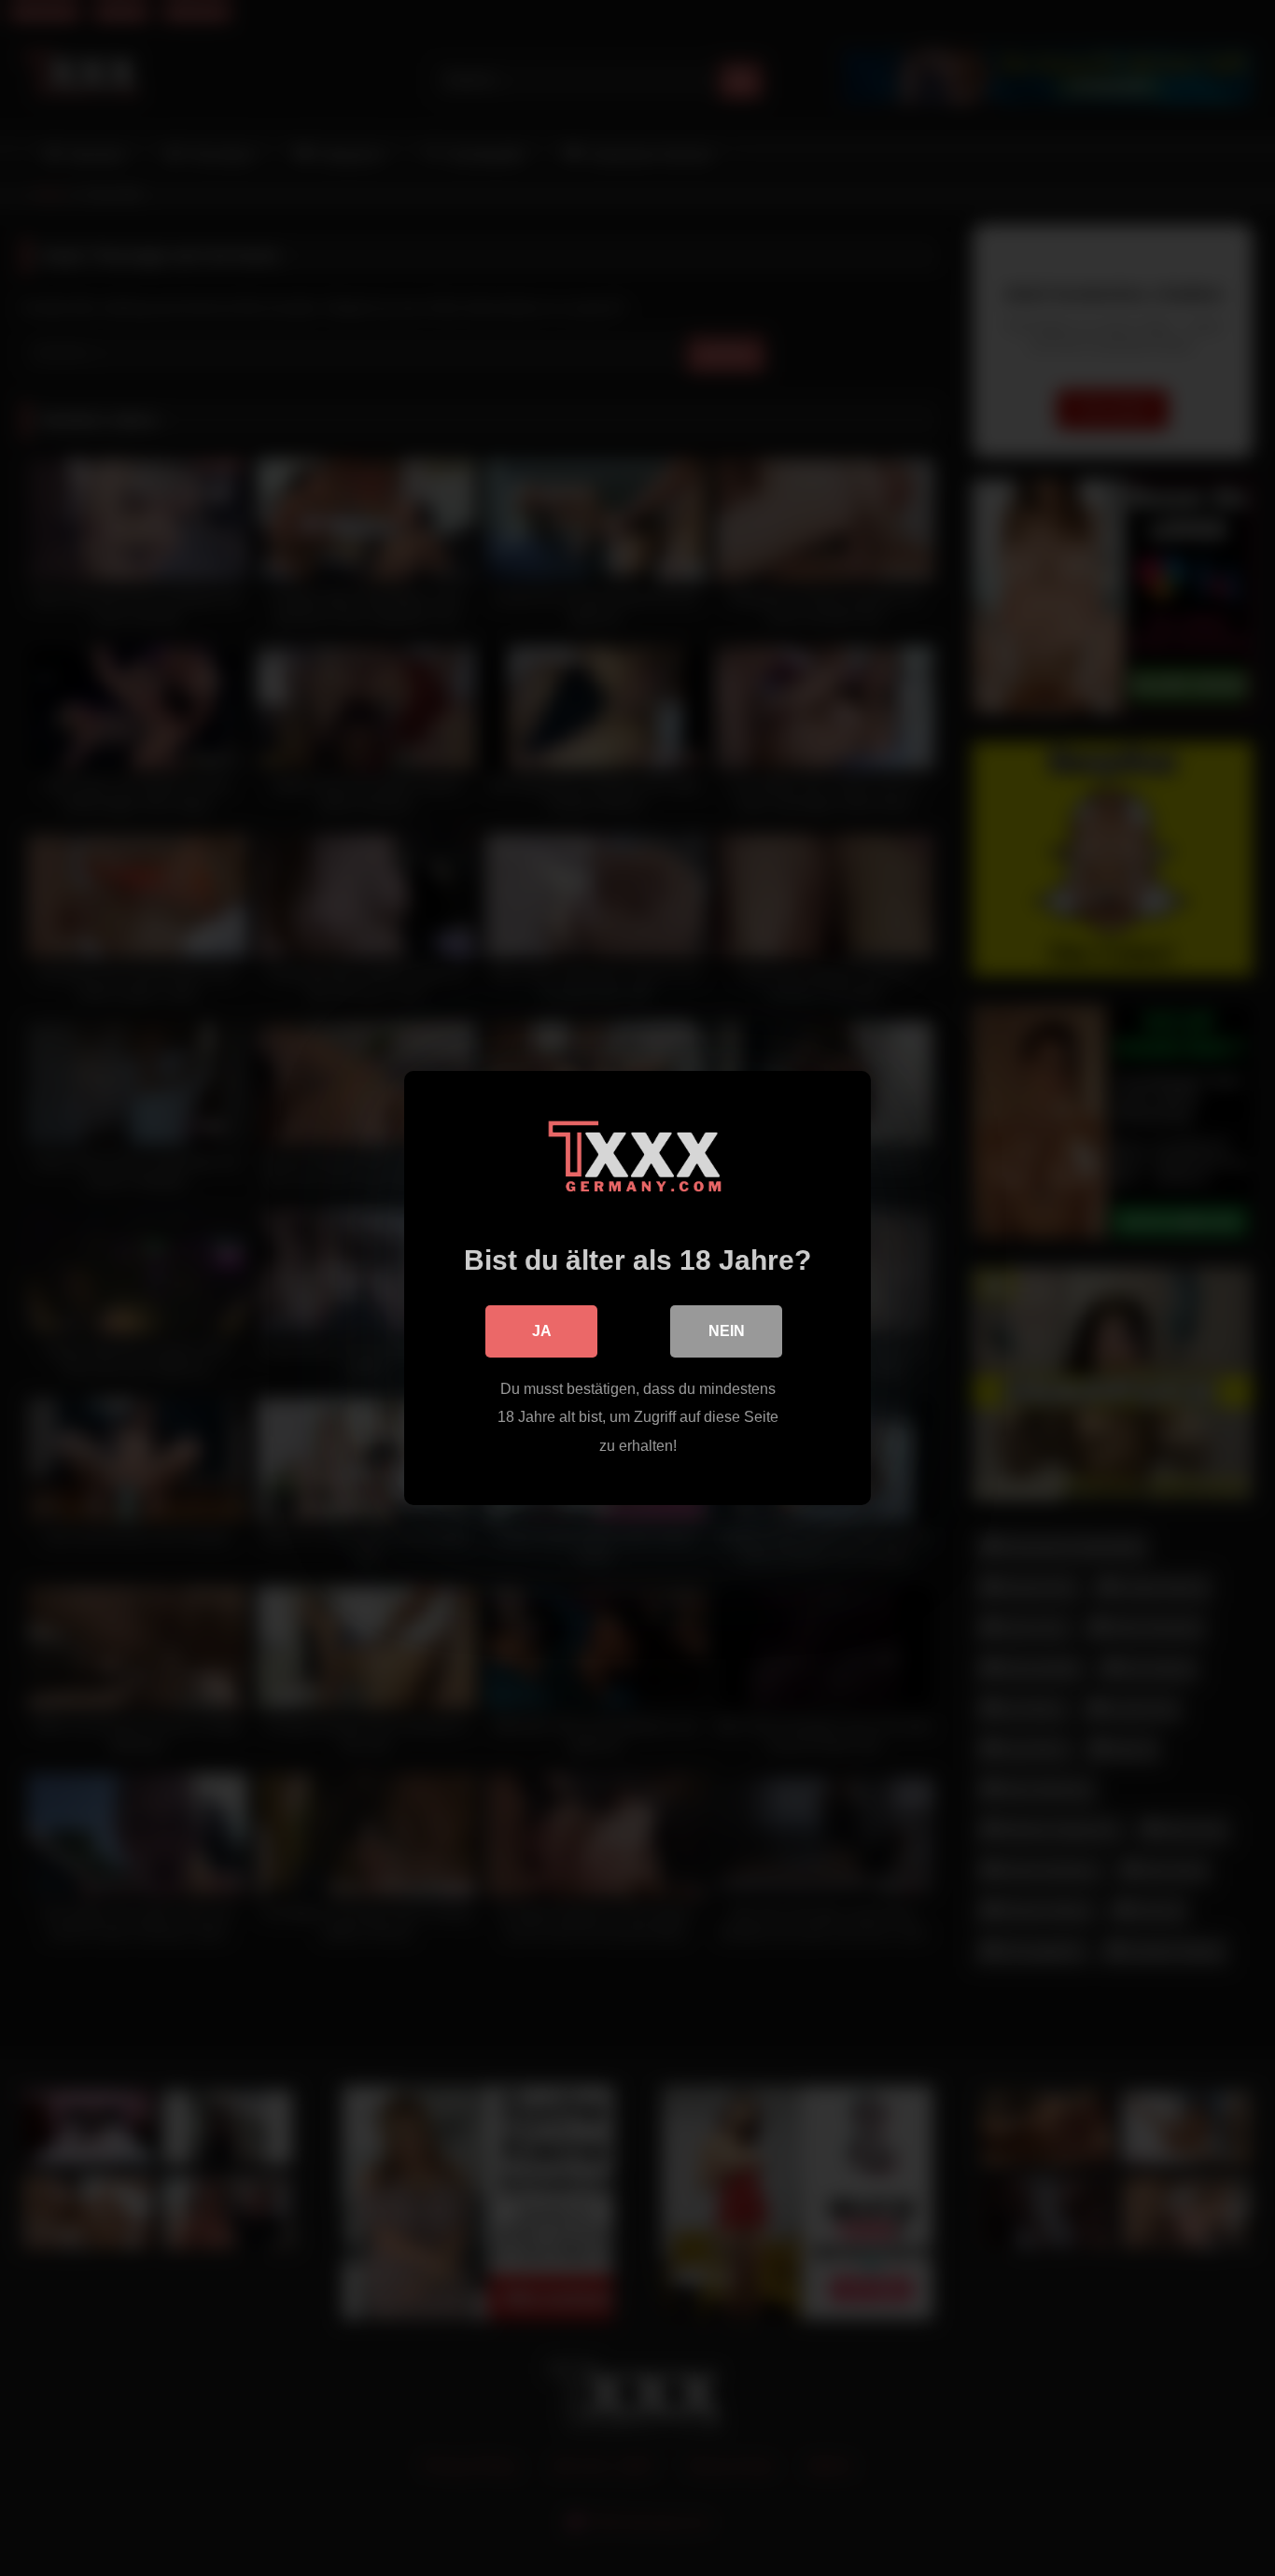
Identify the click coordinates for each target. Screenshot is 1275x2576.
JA (542, 1331)
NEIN (727, 1331)
